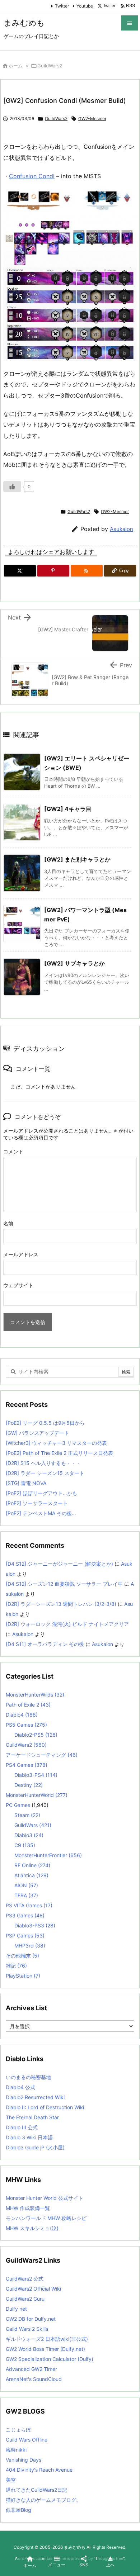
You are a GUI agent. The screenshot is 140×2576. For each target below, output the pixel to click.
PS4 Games (27, 1765)
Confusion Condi (32, 176)
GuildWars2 (50, 66)
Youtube (85, 6)
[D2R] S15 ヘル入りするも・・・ (43, 1463)
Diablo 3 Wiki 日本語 (29, 2137)
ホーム (16, 66)
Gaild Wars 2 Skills (27, 2329)
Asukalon (122, 529)
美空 (11, 2480)
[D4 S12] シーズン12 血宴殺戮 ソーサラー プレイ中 (64, 1584)
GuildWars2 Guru (25, 2299)
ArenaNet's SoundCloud (34, 2379)
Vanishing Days (24, 2460)
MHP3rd (30, 1946)
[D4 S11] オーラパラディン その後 (45, 1644)
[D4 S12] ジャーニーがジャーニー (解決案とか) (59, 1564)
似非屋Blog (18, 2510)
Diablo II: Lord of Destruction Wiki (45, 2107)
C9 (25, 1845)
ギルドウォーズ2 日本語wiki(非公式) (47, 2339)
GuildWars (33, 1825)
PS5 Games (26, 1725)
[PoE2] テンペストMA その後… (41, 1513)
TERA (26, 1895)
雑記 (16, 1966)
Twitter (62, 6)
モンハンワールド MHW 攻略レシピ (46, 2218)
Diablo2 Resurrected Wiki (35, 2097)
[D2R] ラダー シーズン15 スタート (45, 1473)
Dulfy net (16, 2309)
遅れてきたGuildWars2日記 (36, 2490)
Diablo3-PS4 (36, 1775)
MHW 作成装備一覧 (28, 2208)
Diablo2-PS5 (36, 1735)
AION (26, 1885)
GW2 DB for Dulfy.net (31, 2319)
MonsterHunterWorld (37, 1795)
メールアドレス (21, 1254)
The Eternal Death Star (32, 2117)
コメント (13, 1151)
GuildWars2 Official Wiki (33, 2289)
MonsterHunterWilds (35, 1695)
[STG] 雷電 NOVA (26, 1483)
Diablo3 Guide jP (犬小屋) (35, 2147)
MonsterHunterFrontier (48, 1855)
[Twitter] (20, 571)
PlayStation (23, 1976)
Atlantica (31, 1875)
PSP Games (25, 1935)
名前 (8, 1223)
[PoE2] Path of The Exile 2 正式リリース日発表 (59, 1453)
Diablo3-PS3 (35, 1925)
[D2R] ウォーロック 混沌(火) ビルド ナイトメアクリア (67, 1624)
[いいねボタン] (12, 487)
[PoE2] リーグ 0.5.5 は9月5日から (45, 1423)
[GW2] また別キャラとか (77, 859)
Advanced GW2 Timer (31, 2369)
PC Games (18, 1805)
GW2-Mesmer (92, 118)
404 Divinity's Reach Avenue (39, 2470)
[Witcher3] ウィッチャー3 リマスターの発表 (56, 1443)
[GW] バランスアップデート (38, 1433)
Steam (27, 1815)
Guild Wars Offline (27, 2440)
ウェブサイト (18, 1285)
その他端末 (22, 1956)
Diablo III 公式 (22, 2127)
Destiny (29, 1785)
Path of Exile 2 (28, 1705)
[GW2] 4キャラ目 (68, 809)
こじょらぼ (18, 2430)
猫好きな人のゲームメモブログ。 (43, 2500)
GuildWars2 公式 (25, 2279)
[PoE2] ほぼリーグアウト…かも (41, 1493)
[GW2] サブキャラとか (74, 963)
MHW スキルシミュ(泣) (32, 2228)
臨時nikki (16, 2450)
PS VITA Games (29, 1905)
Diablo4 (22, 1715)
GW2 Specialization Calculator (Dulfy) (50, 2359)
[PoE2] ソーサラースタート (37, 1503)
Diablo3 (29, 1835)
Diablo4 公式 (20, 2087)
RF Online (32, 1865)
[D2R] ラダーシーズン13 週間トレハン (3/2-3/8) (61, 1604)
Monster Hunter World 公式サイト (45, 2198)
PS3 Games (25, 1915)
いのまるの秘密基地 (28, 2077)
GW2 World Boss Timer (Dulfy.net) (45, 2349)
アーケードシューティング (42, 1755)
